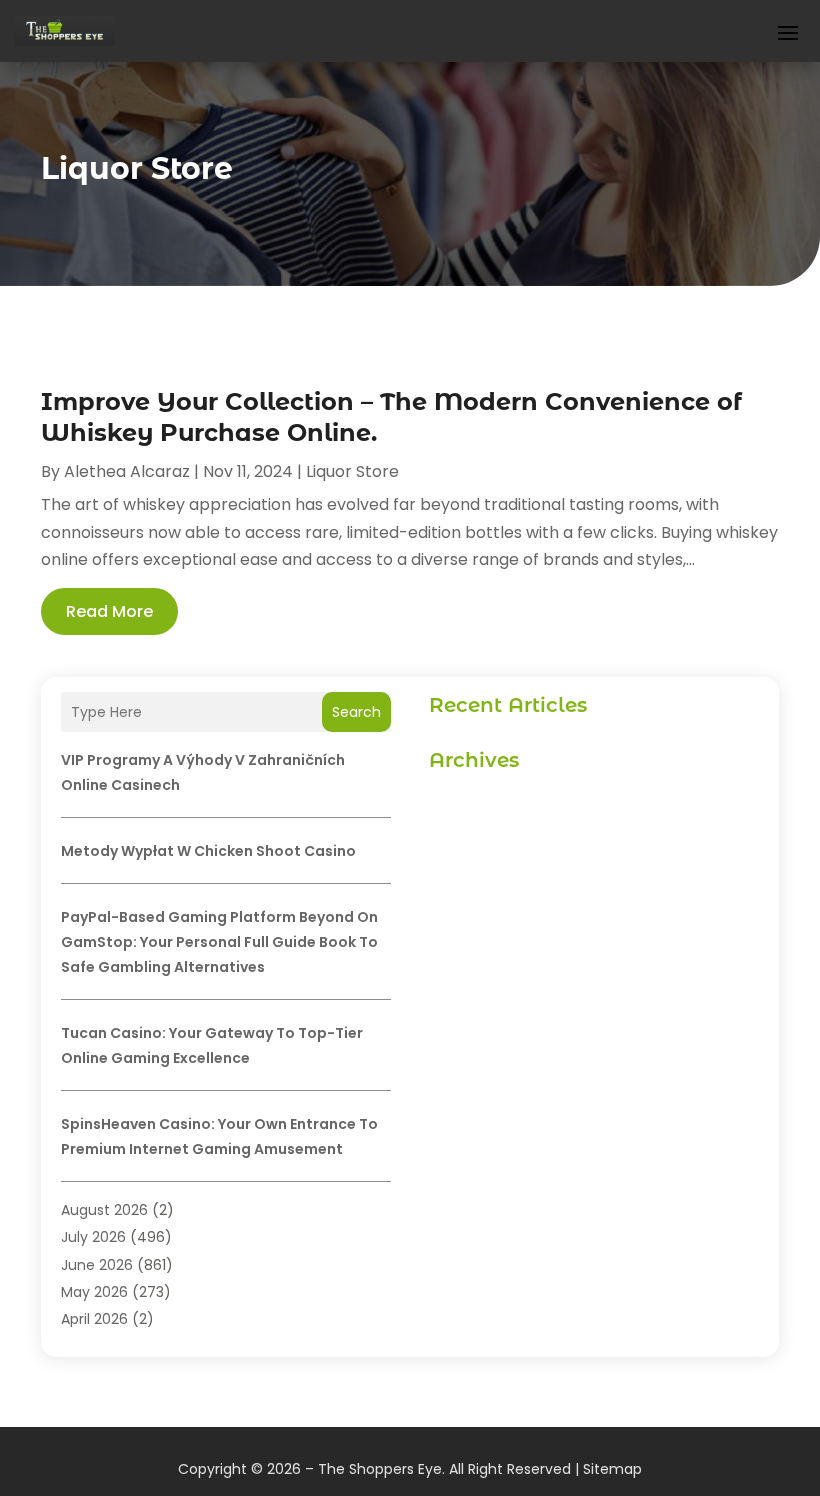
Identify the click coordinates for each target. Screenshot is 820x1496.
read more (109, 611)
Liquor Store (352, 471)
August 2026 (104, 1210)
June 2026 (97, 1265)
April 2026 (94, 1319)
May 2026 (94, 1292)
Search (356, 712)
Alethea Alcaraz (127, 471)
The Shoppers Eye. (381, 1469)
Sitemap (612, 1469)
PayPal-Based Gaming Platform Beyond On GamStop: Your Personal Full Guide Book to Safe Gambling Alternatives (219, 942)
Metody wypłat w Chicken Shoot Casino (208, 851)
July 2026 (93, 1237)
